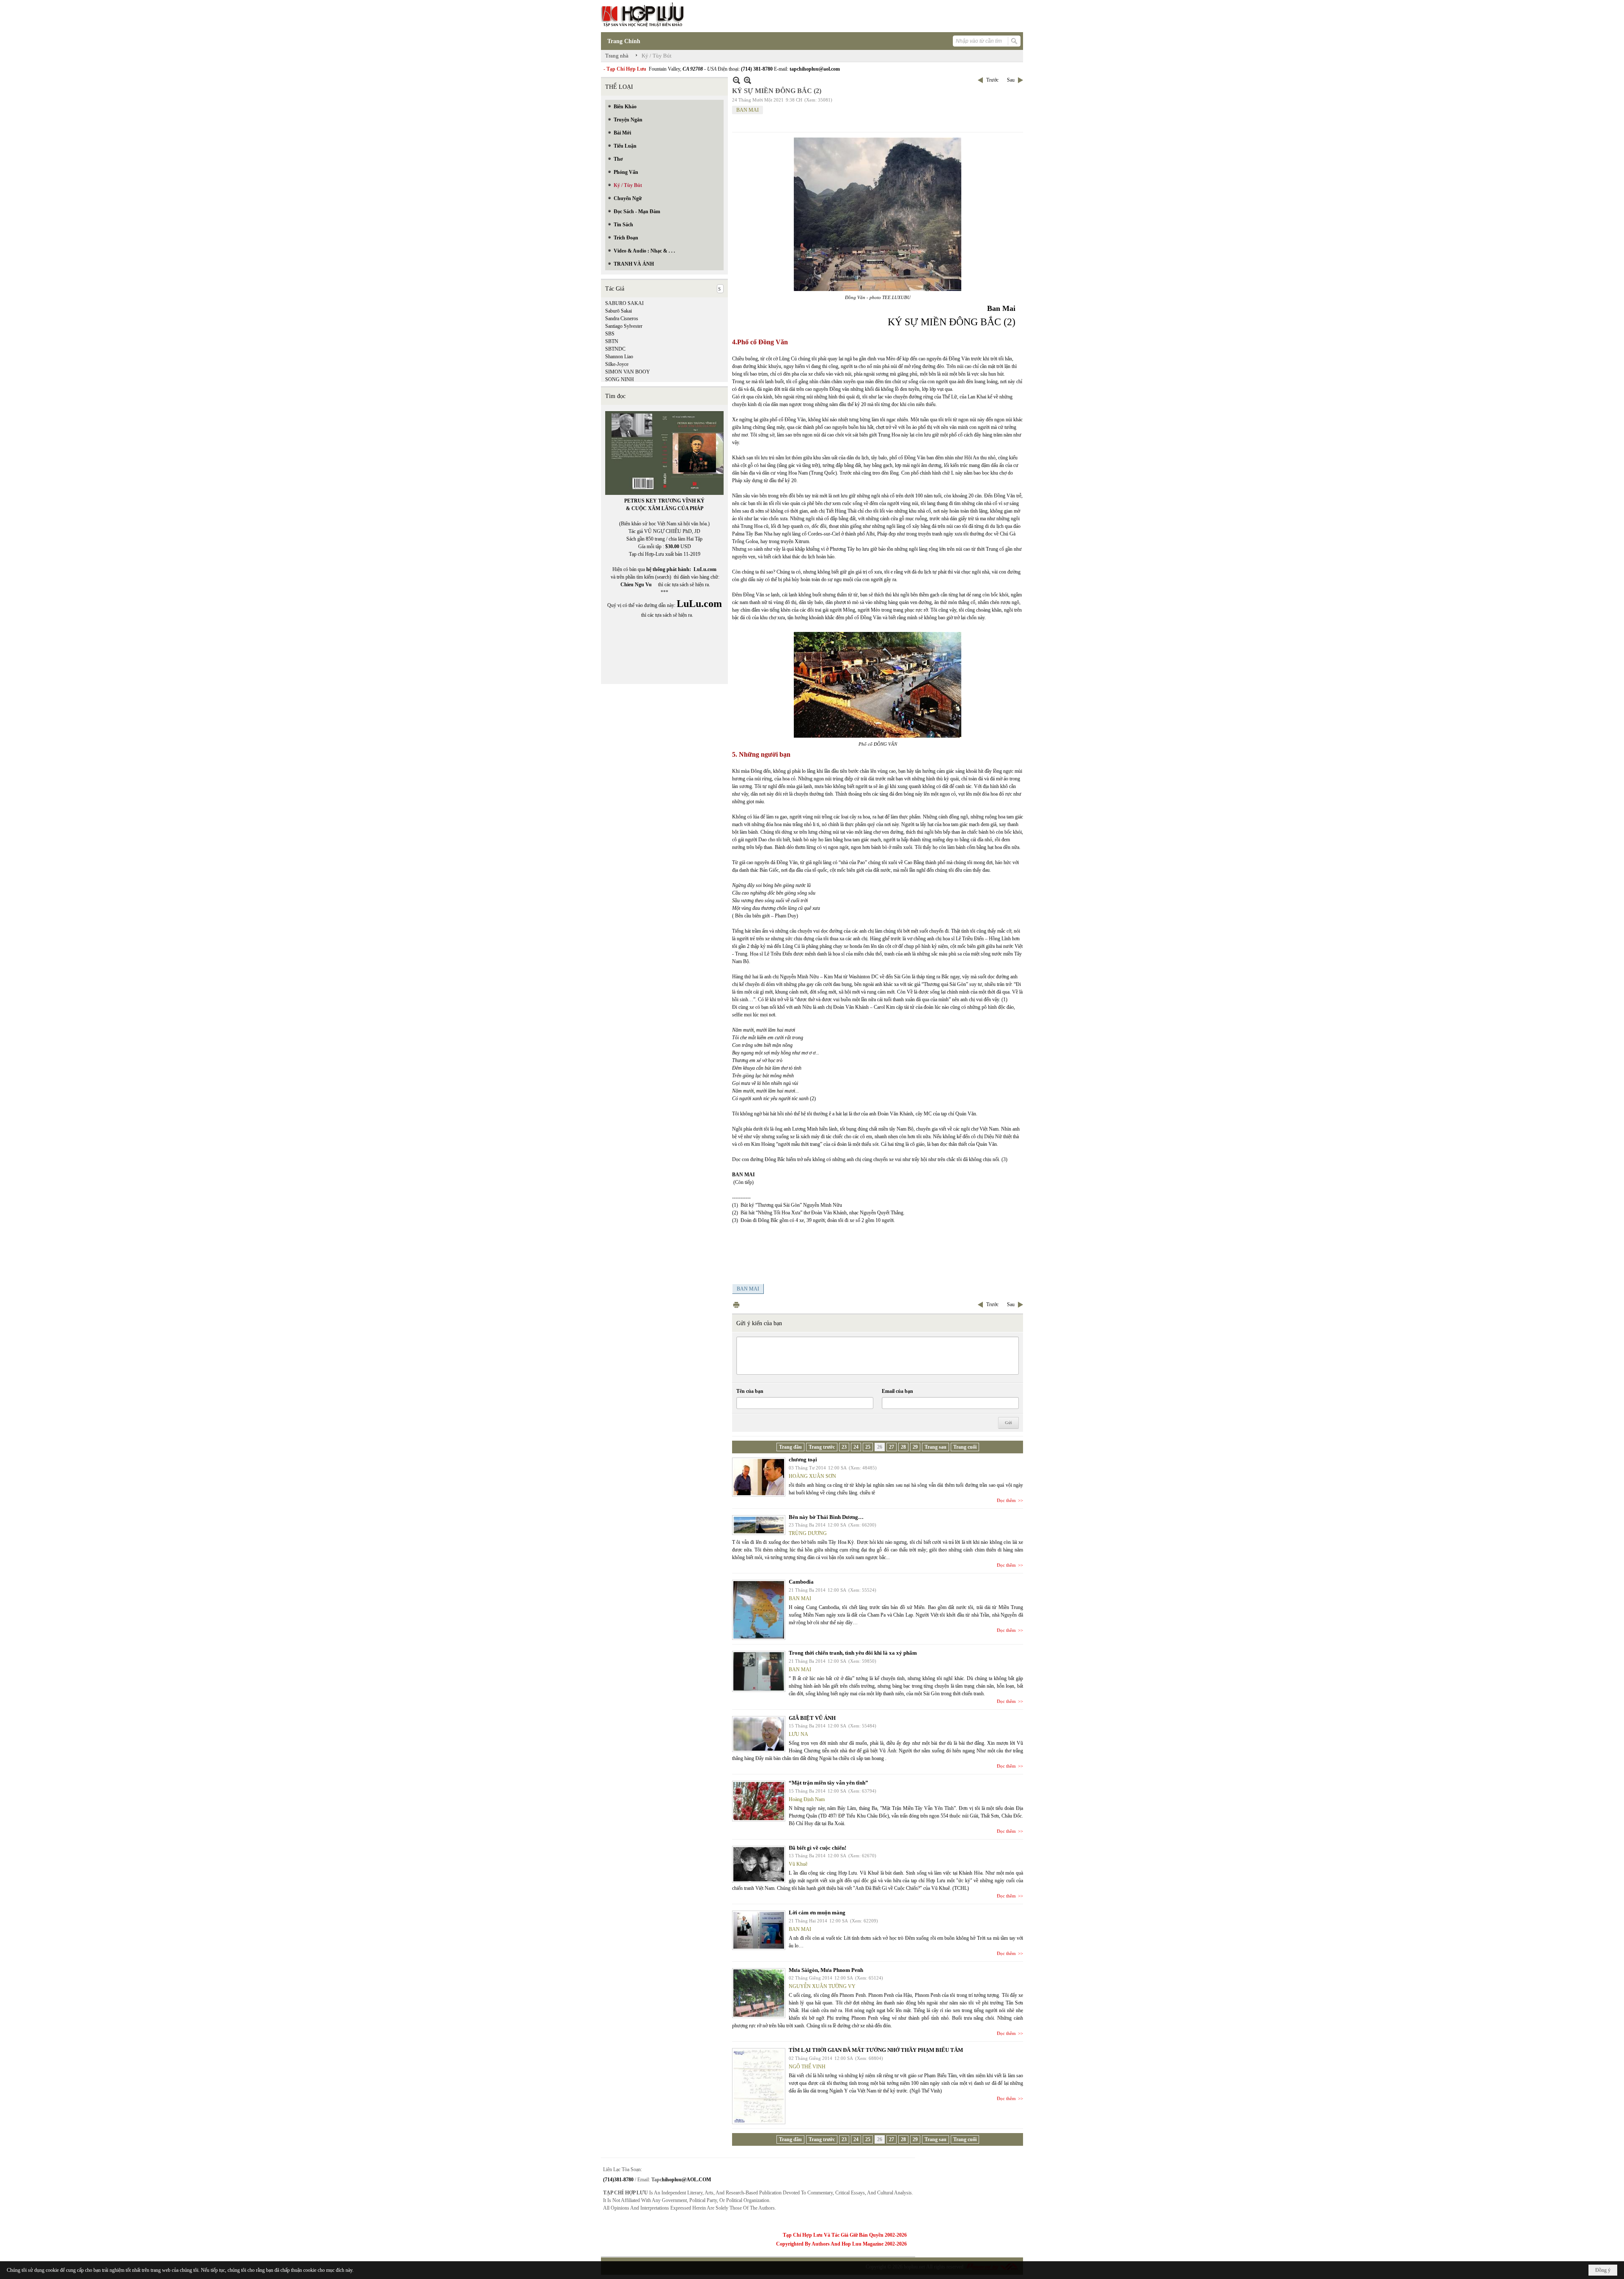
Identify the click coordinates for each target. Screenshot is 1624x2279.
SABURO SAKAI (624, 303)
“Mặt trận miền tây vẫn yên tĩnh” (828, 1783)
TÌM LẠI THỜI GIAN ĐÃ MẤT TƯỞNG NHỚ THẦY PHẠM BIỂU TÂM (876, 2050)
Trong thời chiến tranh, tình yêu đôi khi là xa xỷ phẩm (853, 1653)
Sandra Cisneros (622, 319)
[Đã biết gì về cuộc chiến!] (759, 1864)
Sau (1011, 80)
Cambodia (801, 1582)
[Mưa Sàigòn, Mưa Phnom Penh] (759, 1993)
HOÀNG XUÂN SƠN (812, 1476)
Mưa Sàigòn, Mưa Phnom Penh (826, 1970)
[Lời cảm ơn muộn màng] (759, 1930)
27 (892, 1447)
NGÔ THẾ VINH (807, 2067)
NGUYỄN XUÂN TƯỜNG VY (822, 1986)
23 (844, 1447)
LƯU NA (798, 1734)
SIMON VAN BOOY (628, 372)
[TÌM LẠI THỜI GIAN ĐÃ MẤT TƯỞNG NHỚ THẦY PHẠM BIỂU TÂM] (759, 2086)
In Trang (736, 1305)
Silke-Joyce (617, 364)
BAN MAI (748, 110)
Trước (992, 80)
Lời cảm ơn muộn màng (817, 1912)
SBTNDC (615, 349)
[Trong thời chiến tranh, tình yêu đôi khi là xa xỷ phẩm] (759, 1671)
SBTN (612, 341)
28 (903, 1447)
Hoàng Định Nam (807, 1799)
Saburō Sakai (619, 311)
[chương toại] (759, 1477)
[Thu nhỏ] (737, 80)
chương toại (803, 1459)
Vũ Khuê (798, 1864)
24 (856, 1447)
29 (915, 1447)
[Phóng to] (748, 80)
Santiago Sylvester (624, 326)
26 (880, 1447)
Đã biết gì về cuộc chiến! (817, 1848)
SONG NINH (620, 379)
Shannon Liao (619, 357)
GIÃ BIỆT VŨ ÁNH (812, 1718)
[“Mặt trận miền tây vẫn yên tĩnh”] (759, 1801)
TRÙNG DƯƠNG (808, 1533)
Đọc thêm (1006, 1500)
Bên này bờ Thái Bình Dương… (826, 1517)
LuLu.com (705, 569)
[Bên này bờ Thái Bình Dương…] (759, 1525)
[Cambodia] (759, 1610)
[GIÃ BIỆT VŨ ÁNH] (759, 1734)
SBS (610, 334)
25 (868, 1447)
